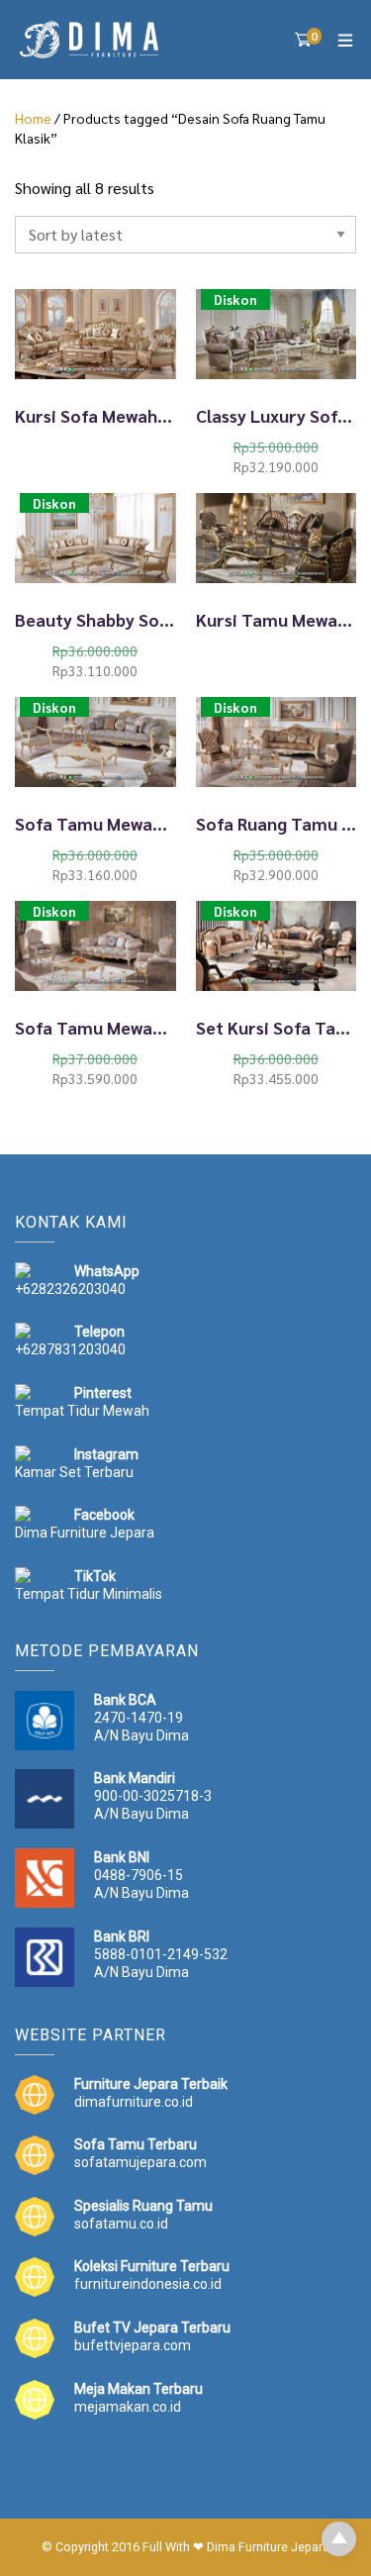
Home (33, 118)
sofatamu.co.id (121, 2224)
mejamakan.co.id (128, 2407)
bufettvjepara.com (133, 2345)
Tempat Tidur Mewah (82, 1411)
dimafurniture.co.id (134, 2102)
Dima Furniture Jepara (85, 1533)
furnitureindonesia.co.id (148, 2284)
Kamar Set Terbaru (74, 1472)
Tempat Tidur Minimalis (89, 1594)
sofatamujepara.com (140, 2162)
